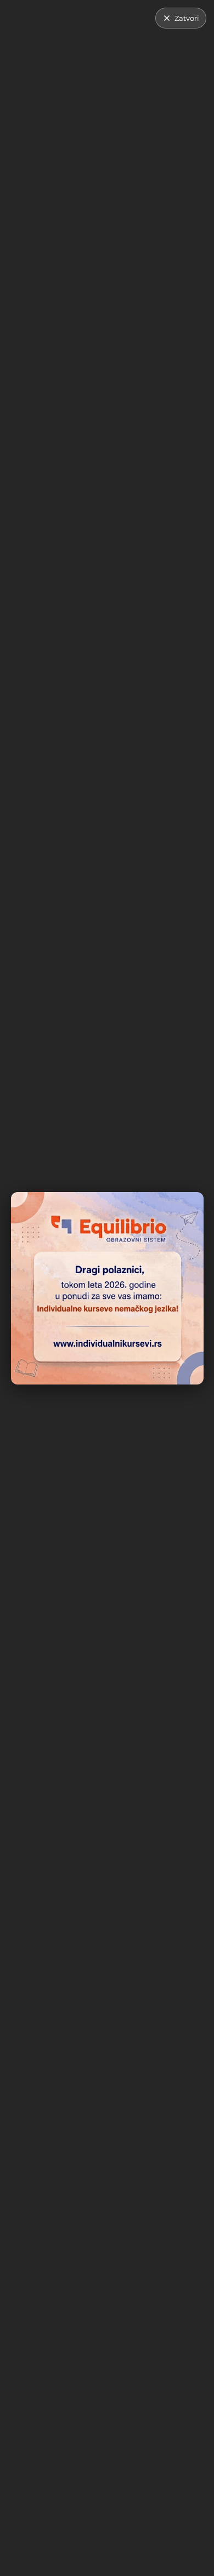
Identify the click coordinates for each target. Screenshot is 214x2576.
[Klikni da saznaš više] (107, 1288)
